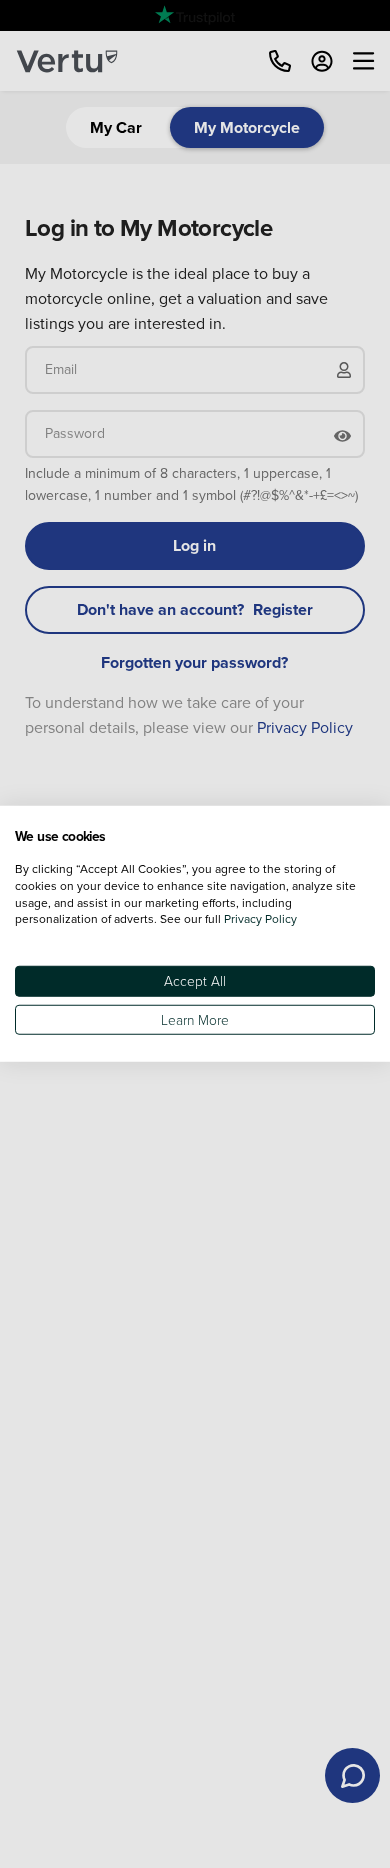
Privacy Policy (260, 918)
